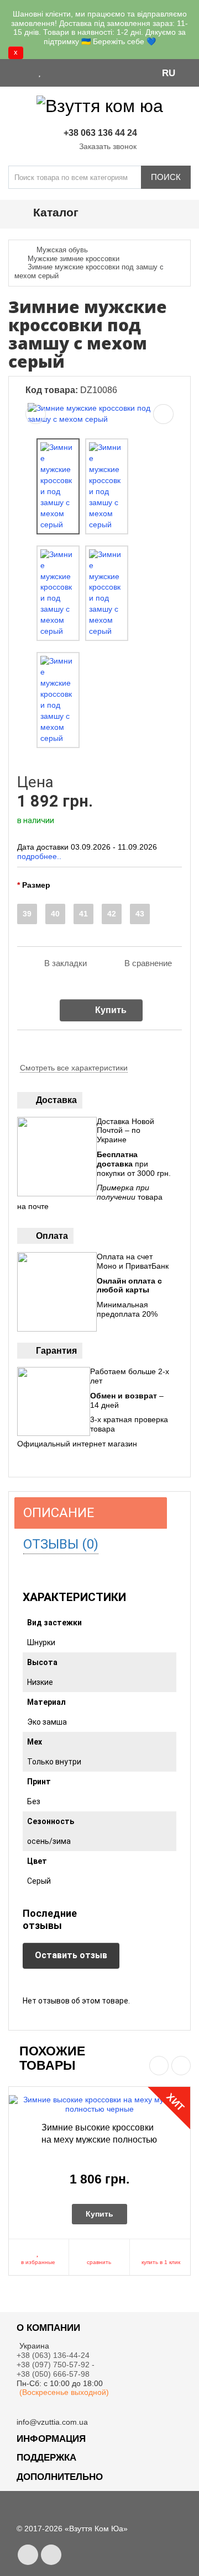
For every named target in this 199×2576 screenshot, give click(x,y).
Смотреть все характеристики (74, 1068)
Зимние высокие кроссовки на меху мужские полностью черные (99, 2139)
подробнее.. (39, 856)
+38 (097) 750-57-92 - (57, 2365)
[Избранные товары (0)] (40, 72)
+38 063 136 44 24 (100, 133)
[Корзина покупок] (69, 72)
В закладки (66, 963)
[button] (174, 72)
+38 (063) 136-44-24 (53, 2355)
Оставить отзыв (71, 1955)
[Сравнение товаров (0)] (54, 72)
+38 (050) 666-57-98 (53, 2374)
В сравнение (148, 963)
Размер (36, 885)
